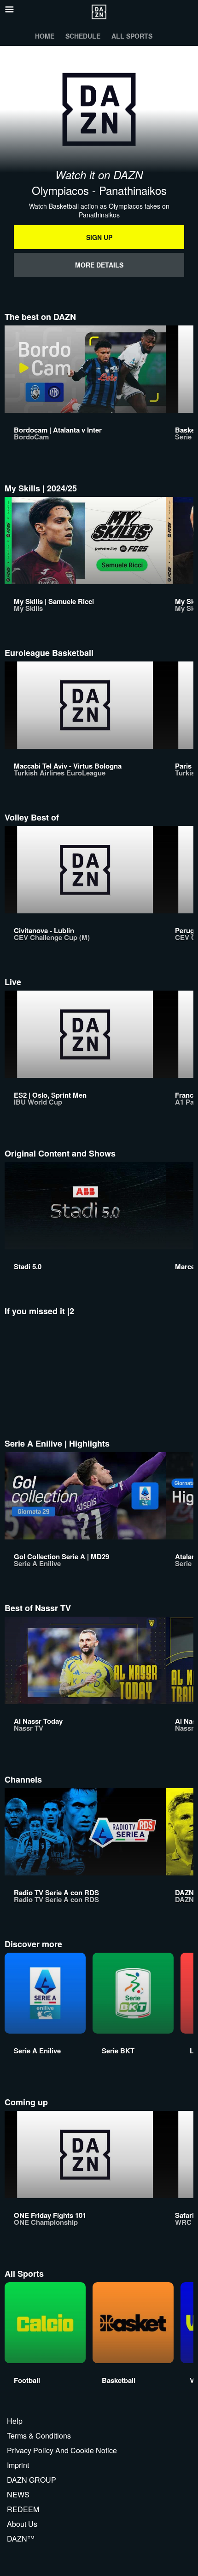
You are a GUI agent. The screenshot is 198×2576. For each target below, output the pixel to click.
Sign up (99, 237)
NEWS (18, 2494)
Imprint (18, 2465)
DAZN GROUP (32, 2480)
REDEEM (23, 2509)
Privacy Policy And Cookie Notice (62, 2450)
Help (15, 2421)
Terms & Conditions (39, 2436)
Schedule (83, 36)
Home (45, 36)
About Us (22, 2524)
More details (99, 265)
